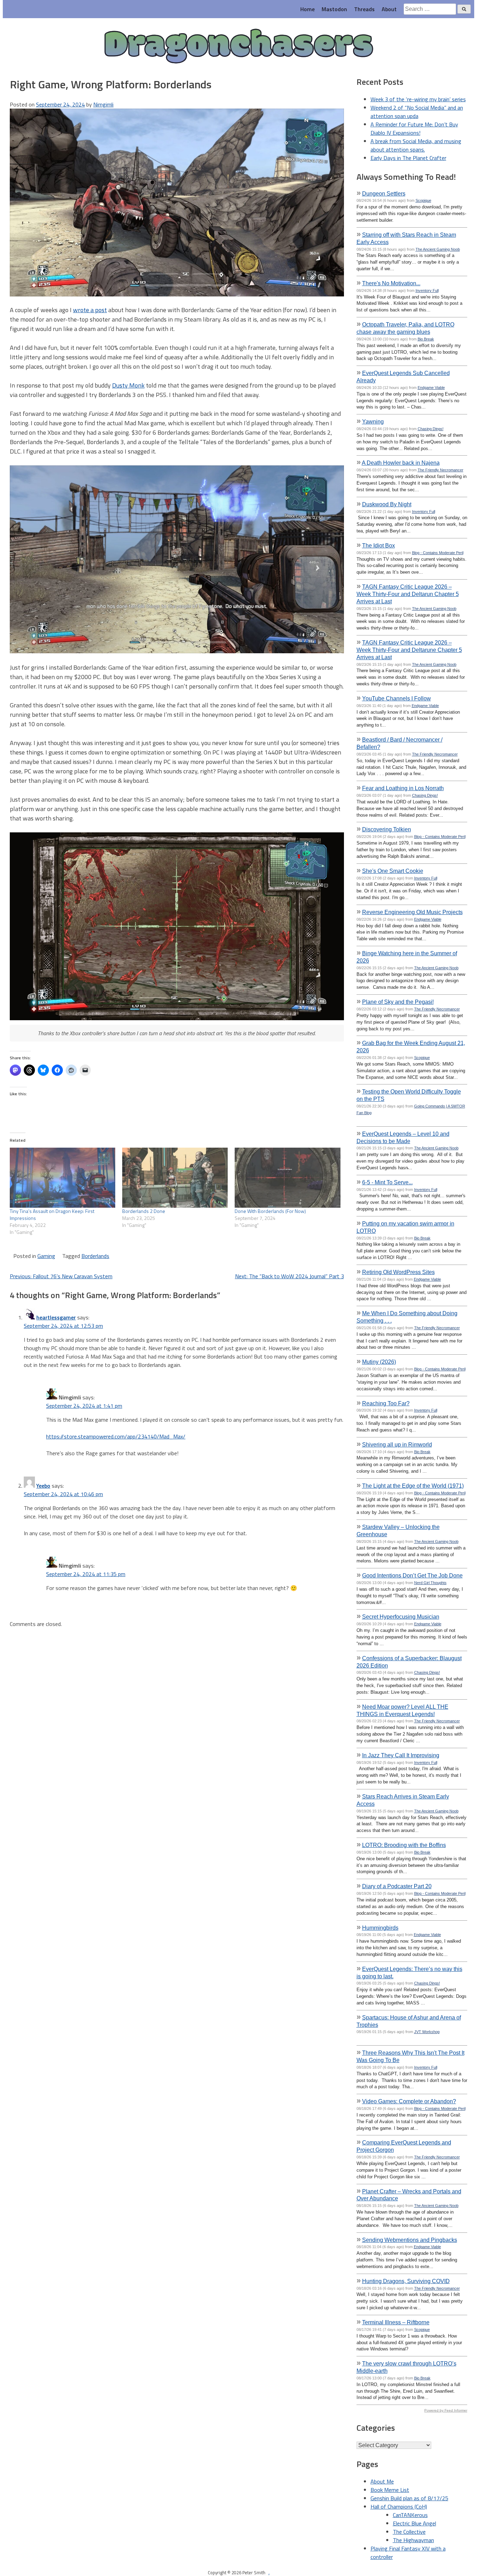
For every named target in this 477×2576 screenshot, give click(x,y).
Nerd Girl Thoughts (430, 1583)
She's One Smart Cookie (393, 871)
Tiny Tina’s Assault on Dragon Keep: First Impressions (52, 1215)
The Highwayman (413, 2540)
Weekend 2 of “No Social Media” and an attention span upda (417, 112)
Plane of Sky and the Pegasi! (398, 1002)
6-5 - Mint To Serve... (387, 1182)
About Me (382, 2481)
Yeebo (43, 1486)
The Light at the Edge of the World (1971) (413, 1486)
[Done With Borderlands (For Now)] (287, 1178)
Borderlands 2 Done (144, 1211)
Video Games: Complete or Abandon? (409, 2101)
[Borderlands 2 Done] (175, 1178)
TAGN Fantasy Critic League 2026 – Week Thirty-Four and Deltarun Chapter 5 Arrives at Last (408, 594)
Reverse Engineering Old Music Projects (412, 912)
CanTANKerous (410, 2515)
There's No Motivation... (391, 283)
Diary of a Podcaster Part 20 (397, 1886)
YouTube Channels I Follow (397, 698)
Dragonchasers (239, 47)
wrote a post (90, 310)
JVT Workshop (427, 2032)
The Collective (409, 2532)
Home (307, 9)
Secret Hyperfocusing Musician (401, 1617)
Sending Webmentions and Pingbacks (410, 2240)
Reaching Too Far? (386, 1403)
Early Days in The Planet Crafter (408, 158)
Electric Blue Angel (414, 2523)
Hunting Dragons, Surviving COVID (406, 2281)
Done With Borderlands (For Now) (270, 1211)
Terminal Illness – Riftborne (396, 2322)
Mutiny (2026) (379, 1362)
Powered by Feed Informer (446, 2410)
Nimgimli (103, 104)
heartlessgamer (56, 1317)
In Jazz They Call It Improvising (401, 1755)
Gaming (46, 1256)
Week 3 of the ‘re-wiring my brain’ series (418, 99)
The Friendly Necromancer (441, 470)
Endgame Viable (431, 388)
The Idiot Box (379, 545)
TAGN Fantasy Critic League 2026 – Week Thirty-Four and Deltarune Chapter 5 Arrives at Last (409, 650)
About (389, 9)
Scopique (423, 200)
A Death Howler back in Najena (401, 463)
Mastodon (334, 9)
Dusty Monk (128, 385)
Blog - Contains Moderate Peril (438, 553)
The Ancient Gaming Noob (438, 249)
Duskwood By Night (387, 504)
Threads (364, 9)
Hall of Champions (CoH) (399, 2507)
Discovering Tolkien (387, 829)
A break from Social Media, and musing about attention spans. (416, 145)
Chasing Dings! (431, 429)
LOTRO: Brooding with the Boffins (404, 1845)
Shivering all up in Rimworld (397, 1444)
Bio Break (426, 339)
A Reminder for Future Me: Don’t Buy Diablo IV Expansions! (414, 128)
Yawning (373, 421)
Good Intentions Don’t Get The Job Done (412, 1575)
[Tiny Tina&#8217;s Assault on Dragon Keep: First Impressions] (63, 1178)
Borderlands (95, 1256)
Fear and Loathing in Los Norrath (403, 788)
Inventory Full (427, 290)
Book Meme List (390, 2490)
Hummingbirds (380, 1928)
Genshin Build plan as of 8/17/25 (409, 2498)
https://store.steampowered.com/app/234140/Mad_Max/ (116, 1436)
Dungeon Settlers (384, 193)
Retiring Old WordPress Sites (398, 1272)
